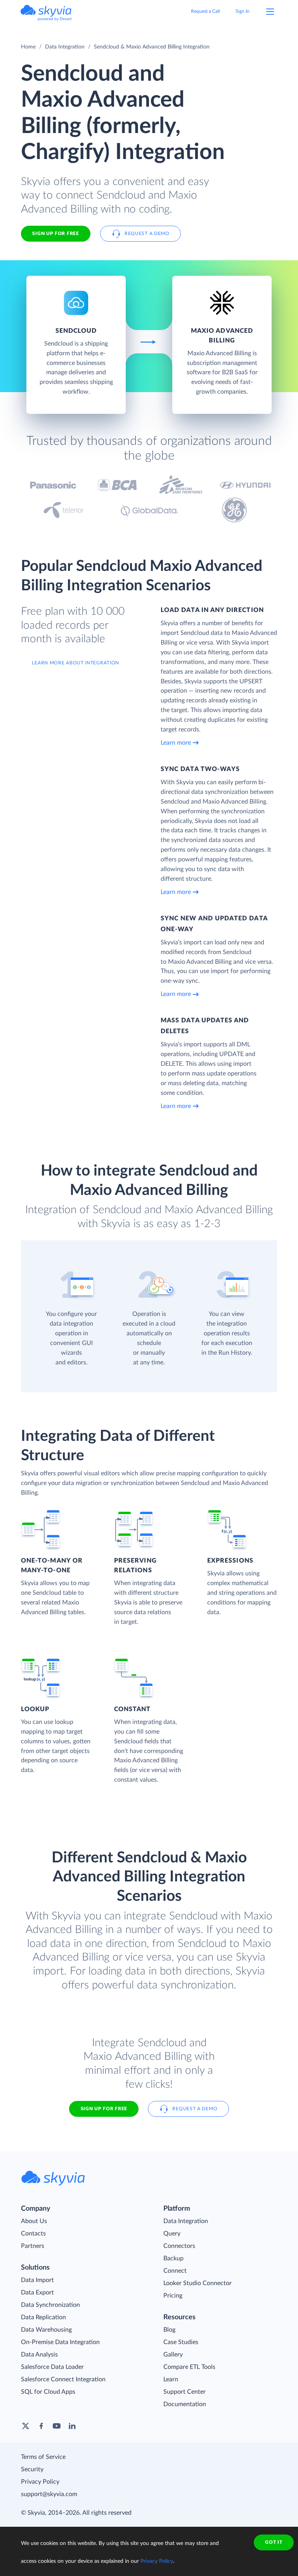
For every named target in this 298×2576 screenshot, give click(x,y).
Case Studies (181, 2342)
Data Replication (43, 2317)
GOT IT (274, 2542)
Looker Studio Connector (198, 2283)
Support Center (185, 2392)
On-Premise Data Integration (60, 2342)
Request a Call (205, 11)
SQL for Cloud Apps (48, 2392)
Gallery (173, 2355)
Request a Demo (147, 233)
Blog (169, 2330)
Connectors (179, 2246)
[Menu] (270, 12)
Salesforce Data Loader (52, 2367)
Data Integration (65, 47)
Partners (33, 2246)
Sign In (243, 11)
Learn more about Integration (75, 663)
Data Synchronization (50, 2305)
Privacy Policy (40, 2482)
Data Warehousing (46, 2330)
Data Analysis (39, 2355)
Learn (171, 2379)
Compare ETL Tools (189, 2367)
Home (28, 47)
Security (32, 2469)
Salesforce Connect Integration (63, 2379)
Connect (175, 2271)
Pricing (173, 2296)
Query (172, 2234)
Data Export (37, 2292)
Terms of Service (43, 2457)
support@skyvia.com (49, 2494)
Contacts (33, 2234)
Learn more (176, 743)
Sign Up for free (55, 233)
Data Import (37, 2280)
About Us (34, 2221)
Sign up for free (104, 2109)
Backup (173, 2258)
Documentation (185, 2404)
